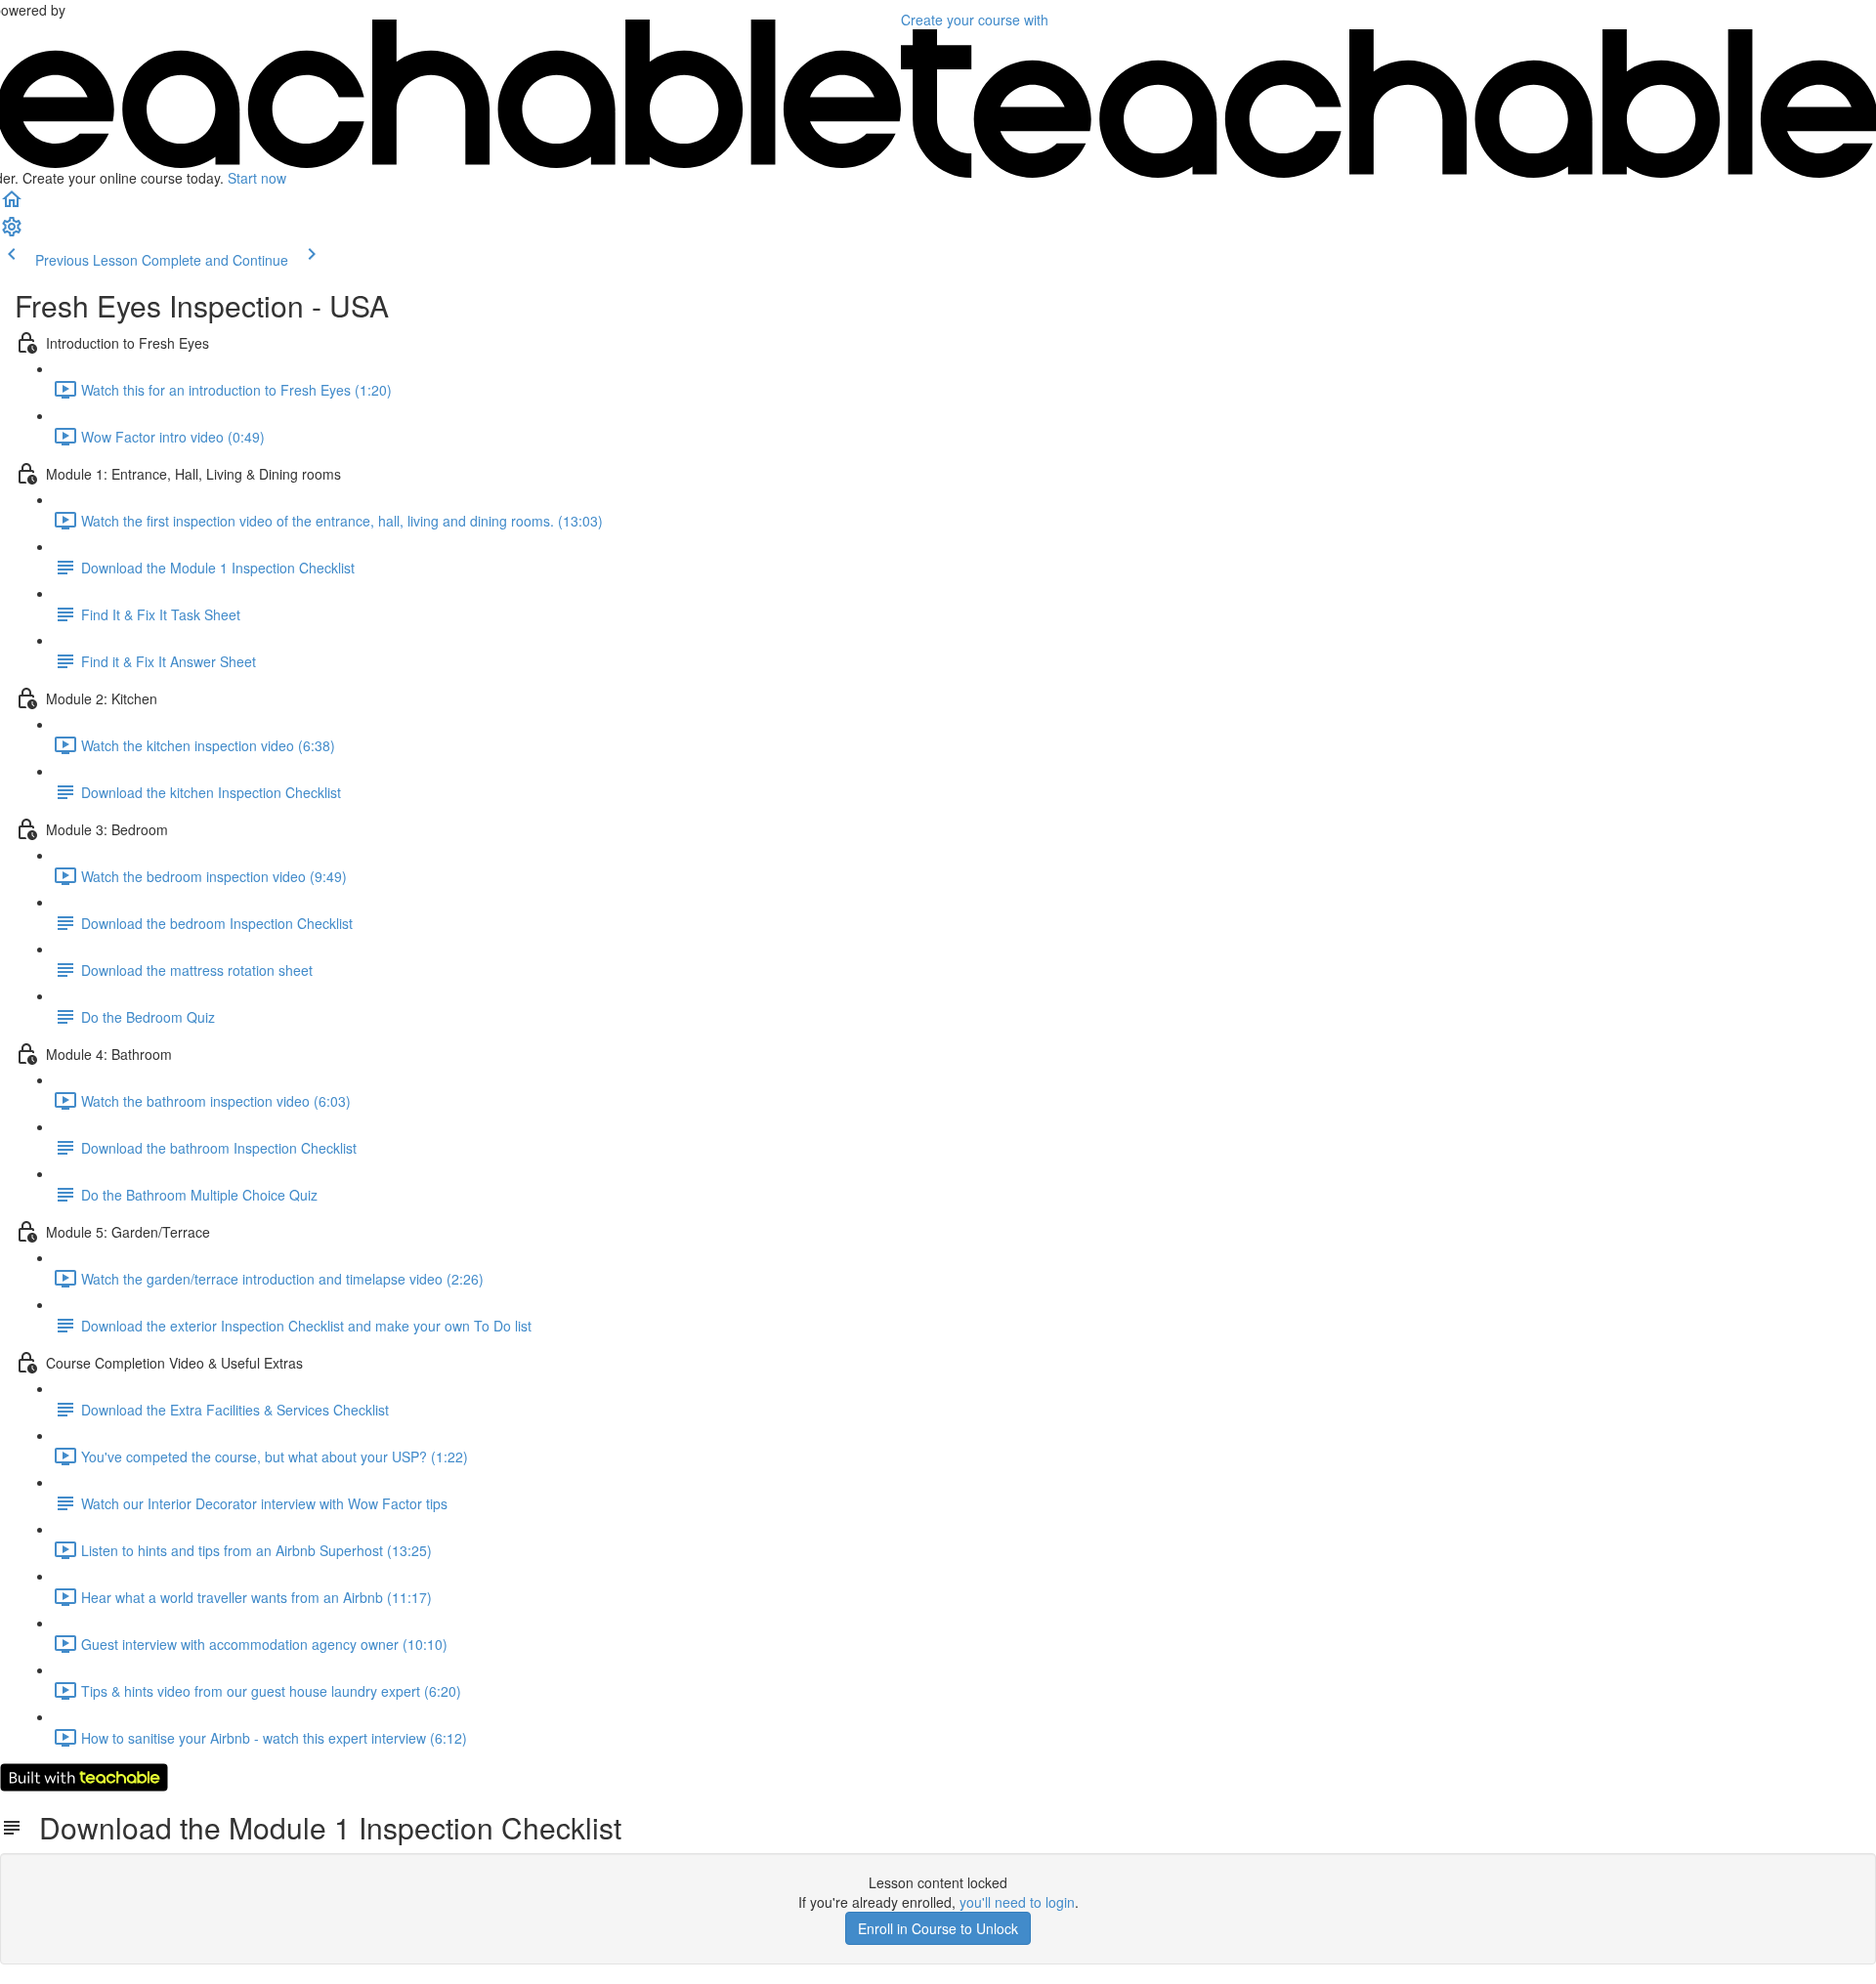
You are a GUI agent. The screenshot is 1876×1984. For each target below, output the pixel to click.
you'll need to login (1017, 1902)
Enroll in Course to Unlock (938, 1928)
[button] (12, 205)
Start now (257, 178)
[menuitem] (12, 232)
